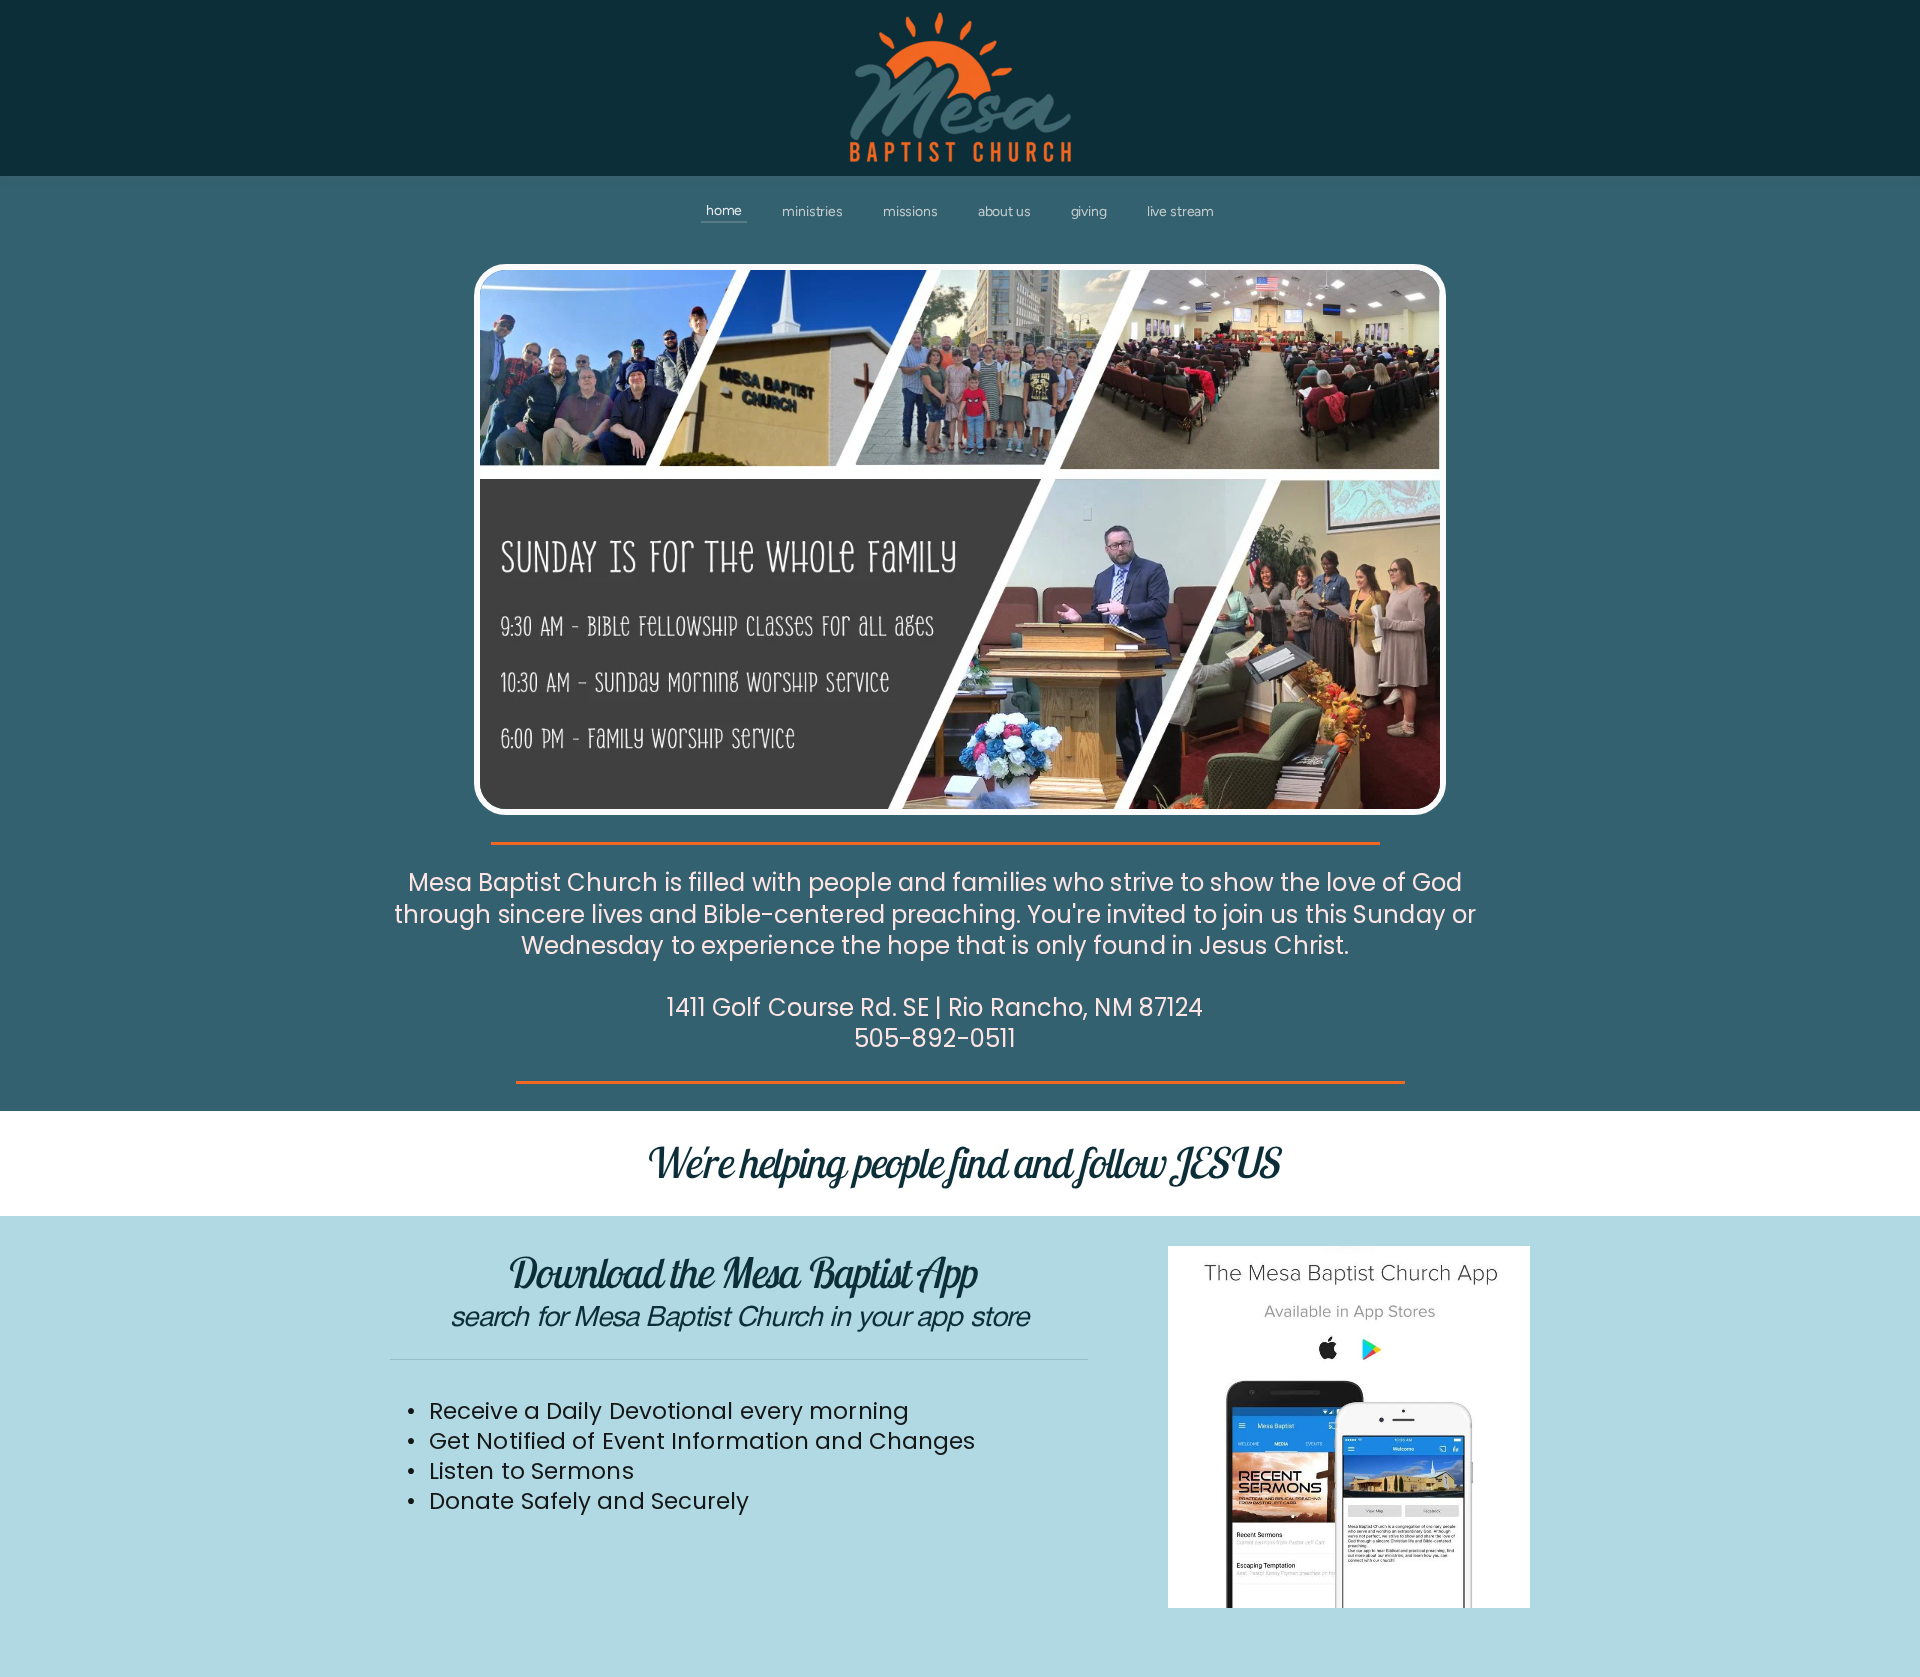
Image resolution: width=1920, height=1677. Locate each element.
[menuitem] (724, 211)
